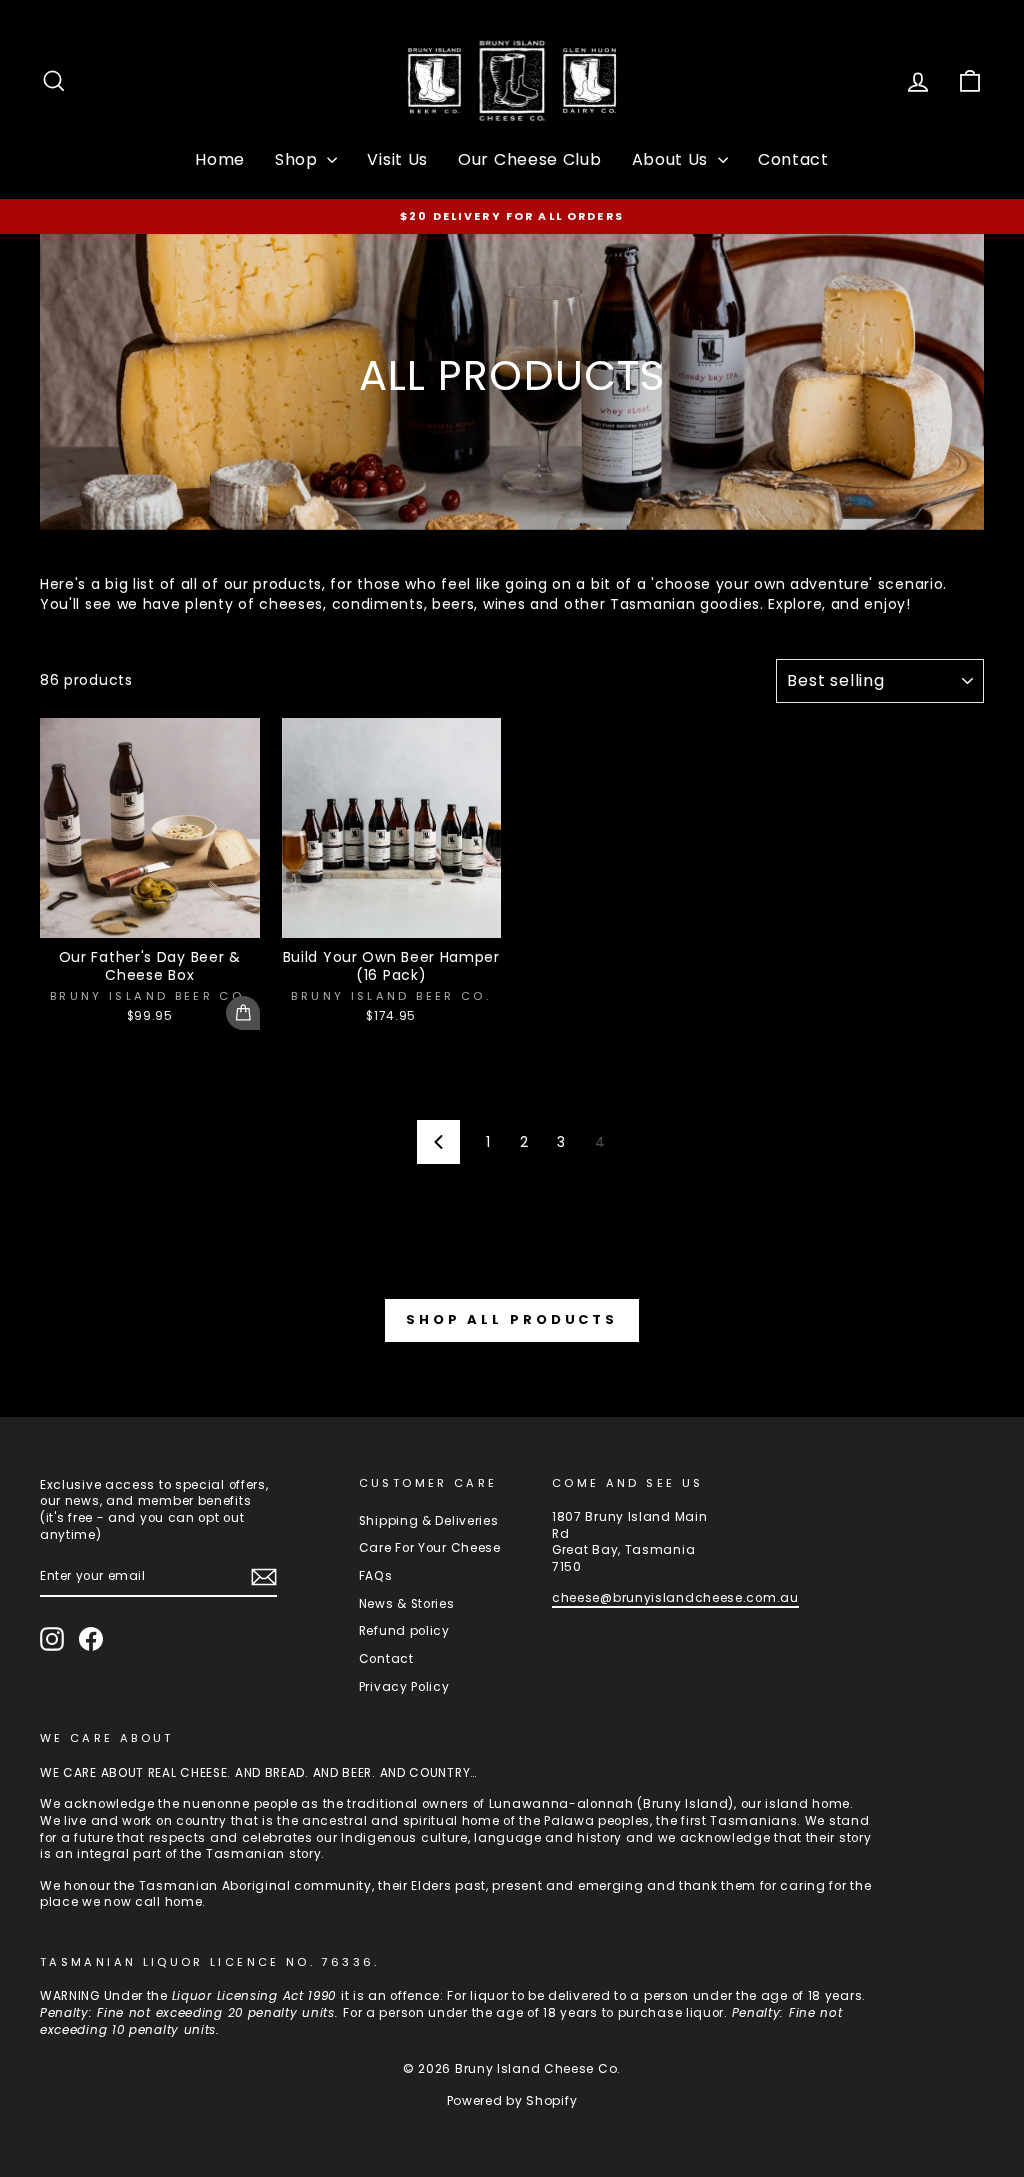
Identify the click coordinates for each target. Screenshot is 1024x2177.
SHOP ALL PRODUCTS (512, 1319)
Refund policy (404, 1631)
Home (220, 159)
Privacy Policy (404, 1687)
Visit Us (397, 159)
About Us (672, 159)
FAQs (376, 1576)
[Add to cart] (243, 1013)
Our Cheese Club (530, 159)
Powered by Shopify (512, 2100)
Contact (793, 159)
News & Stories (407, 1604)
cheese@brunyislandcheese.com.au (675, 1598)
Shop (299, 159)
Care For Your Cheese (430, 1548)
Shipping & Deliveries (429, 1521)
